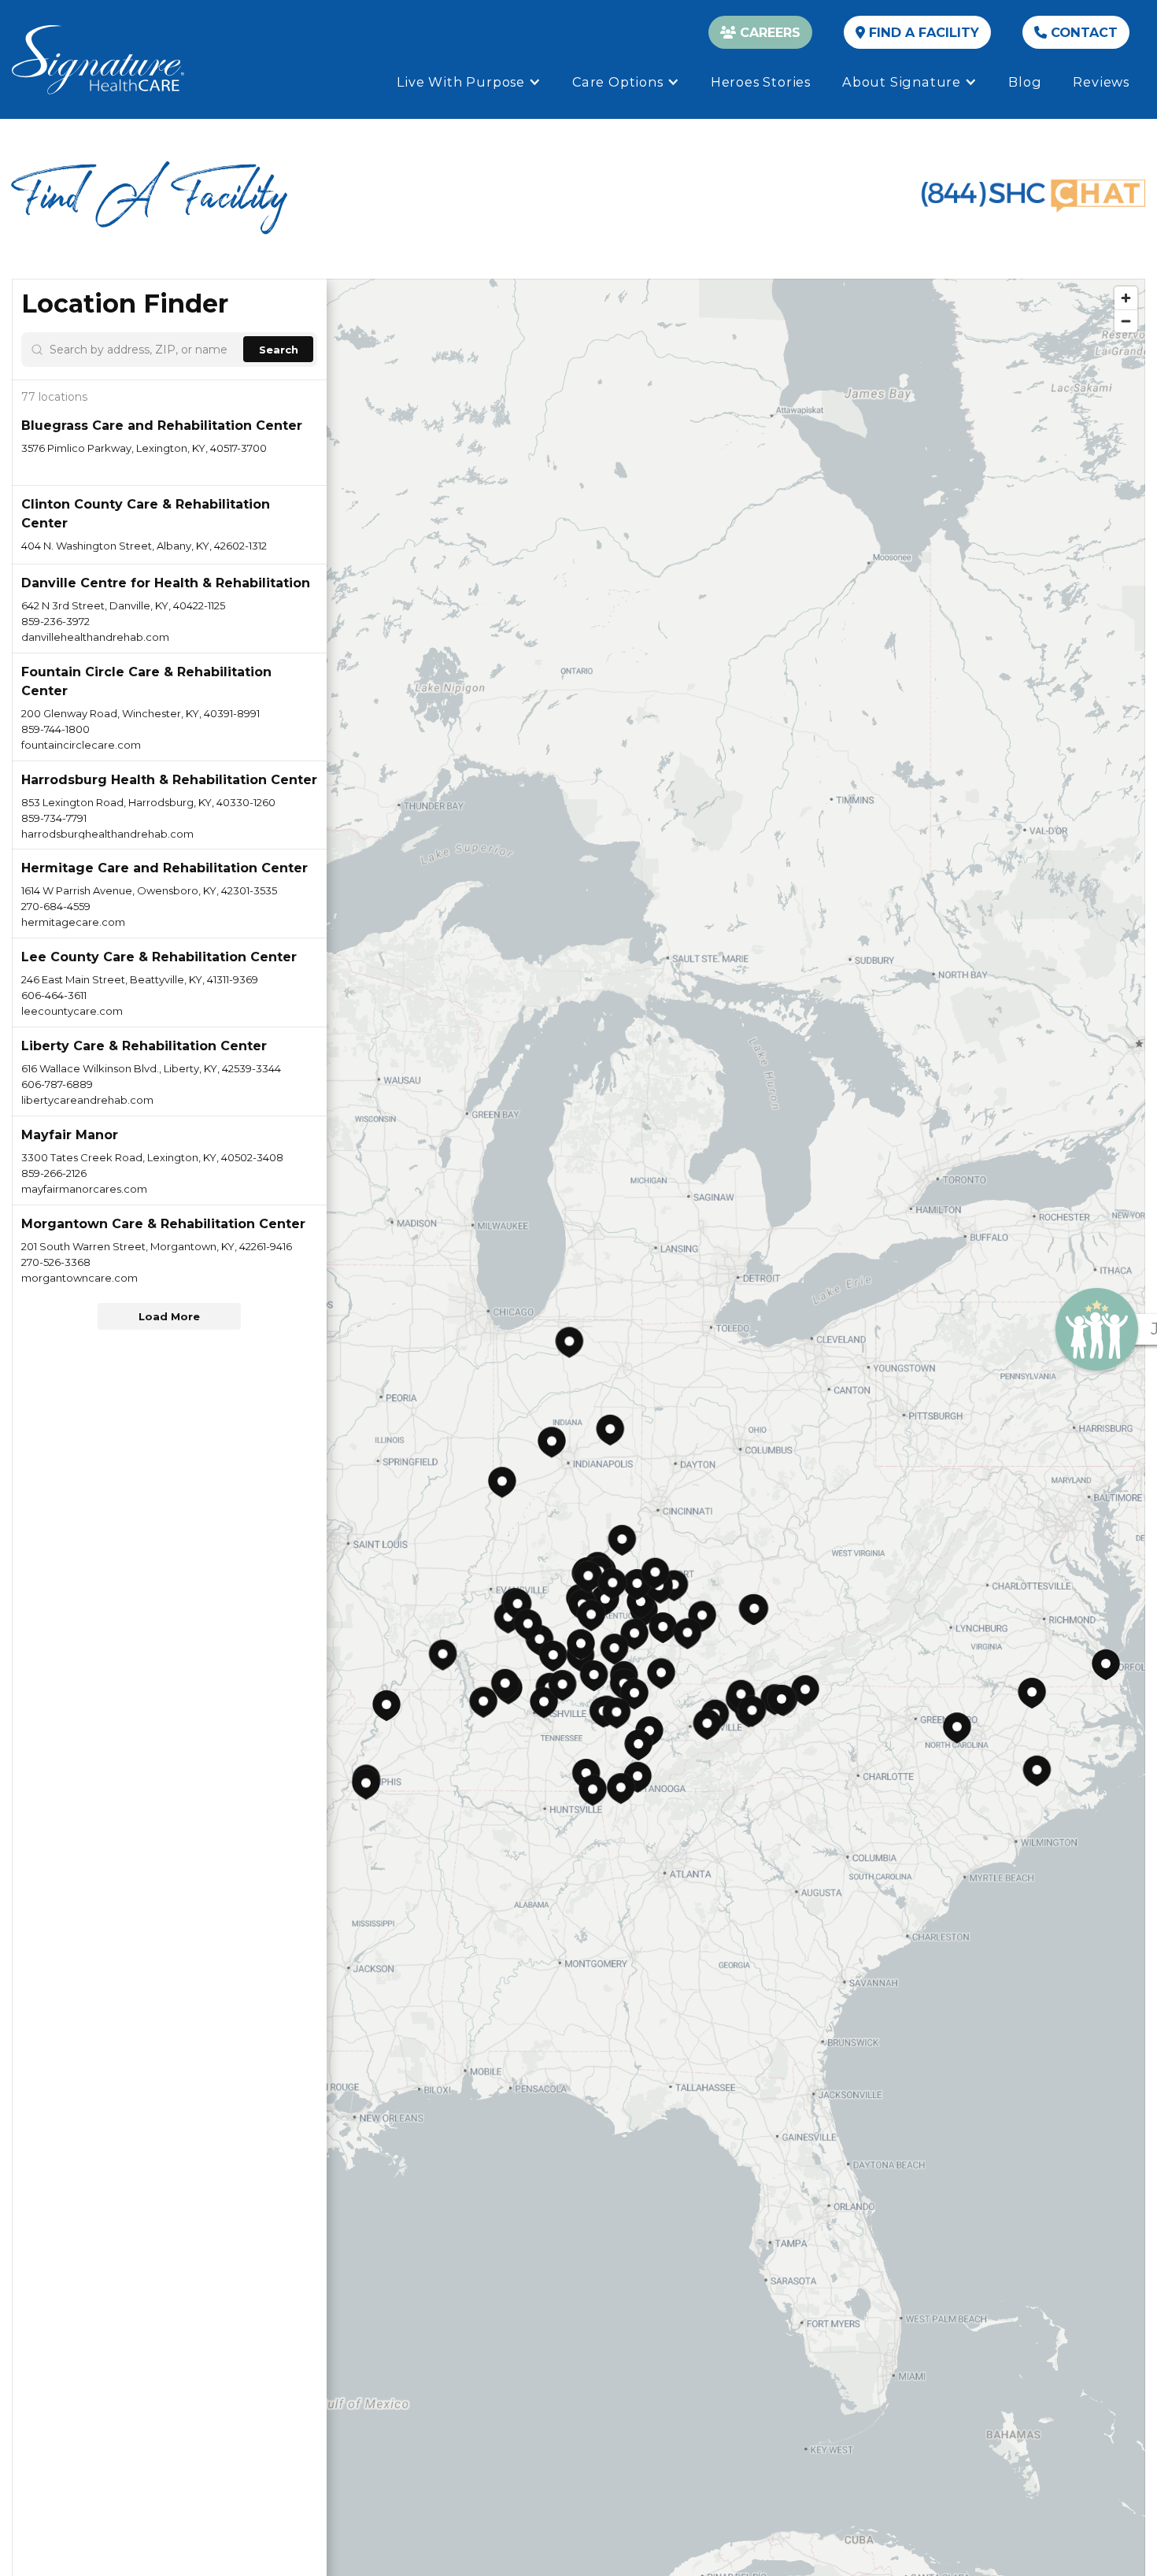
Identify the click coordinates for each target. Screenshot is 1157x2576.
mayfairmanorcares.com (84, 1189)
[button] (469, 82)
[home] (98, 60)
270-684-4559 (56, 906)
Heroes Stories (761, 82)
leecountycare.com (72, 1011)
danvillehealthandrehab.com (95, 637)
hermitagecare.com (73, 922)
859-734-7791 (54, 818)
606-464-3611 (54, 995)
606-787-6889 (57, 1084)
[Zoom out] (1126, 321)
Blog (1025, 82)
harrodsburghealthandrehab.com (107, 834)
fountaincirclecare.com (81, 745)
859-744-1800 (55, 729)
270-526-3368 (56, 1262)
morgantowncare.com (79, 1278)
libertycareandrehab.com (87, 1100)
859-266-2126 (54, 1173)
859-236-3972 (55, 621)
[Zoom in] (1126, 298)
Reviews (1101, 82)
